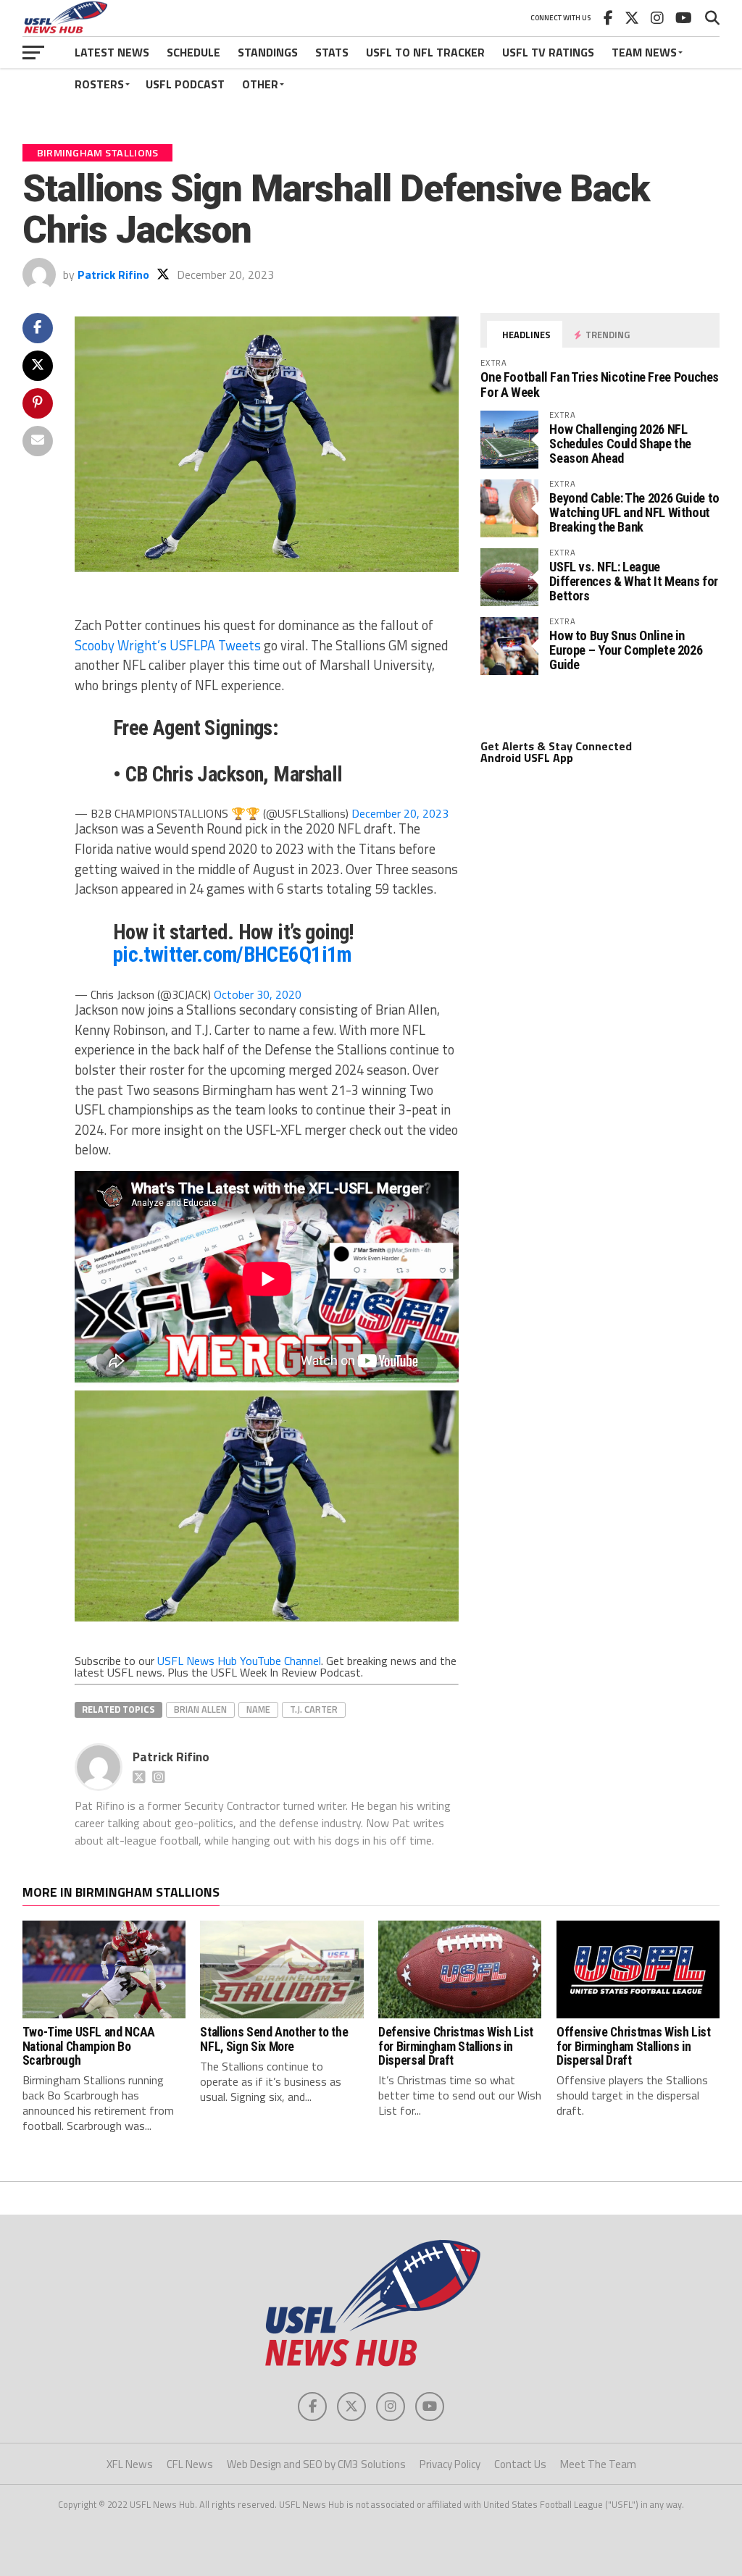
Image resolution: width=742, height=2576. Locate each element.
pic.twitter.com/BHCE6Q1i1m (232, 955)
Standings (268, 52)
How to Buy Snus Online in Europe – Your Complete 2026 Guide (626, 650)
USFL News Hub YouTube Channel (239, 1661)
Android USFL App (527, 758)
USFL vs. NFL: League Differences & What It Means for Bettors (634, 581)
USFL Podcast (185, 84)
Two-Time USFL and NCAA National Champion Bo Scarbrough (89, 2046)
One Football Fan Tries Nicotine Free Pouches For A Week (600, 384)
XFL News (130, 2464)
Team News (644, 52)
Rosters (99, 84)
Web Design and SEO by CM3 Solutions (316, 2464)
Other (260, 84)
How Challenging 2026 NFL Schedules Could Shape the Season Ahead (620, 444)
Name (258, 1709)
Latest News (112, 52)
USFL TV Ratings (548, 52)
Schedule (193, 52)
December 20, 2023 (400, 813)
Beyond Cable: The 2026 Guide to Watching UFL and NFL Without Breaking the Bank (634, 512)
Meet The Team (598, 2464)
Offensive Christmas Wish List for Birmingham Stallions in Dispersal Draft (634, 2046)
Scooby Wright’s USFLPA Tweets (168, 645)
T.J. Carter (314, 1709)
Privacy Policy (450, 2464)
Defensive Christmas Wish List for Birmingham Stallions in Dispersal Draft (456, 2046)
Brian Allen (200, 1709)
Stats (332, 52)
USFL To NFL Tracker (425, 52)
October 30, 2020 (258, 994)
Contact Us (520, 2464)
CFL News (190, 2464)
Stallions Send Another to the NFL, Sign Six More (274, 2039)
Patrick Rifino (113, 274)
